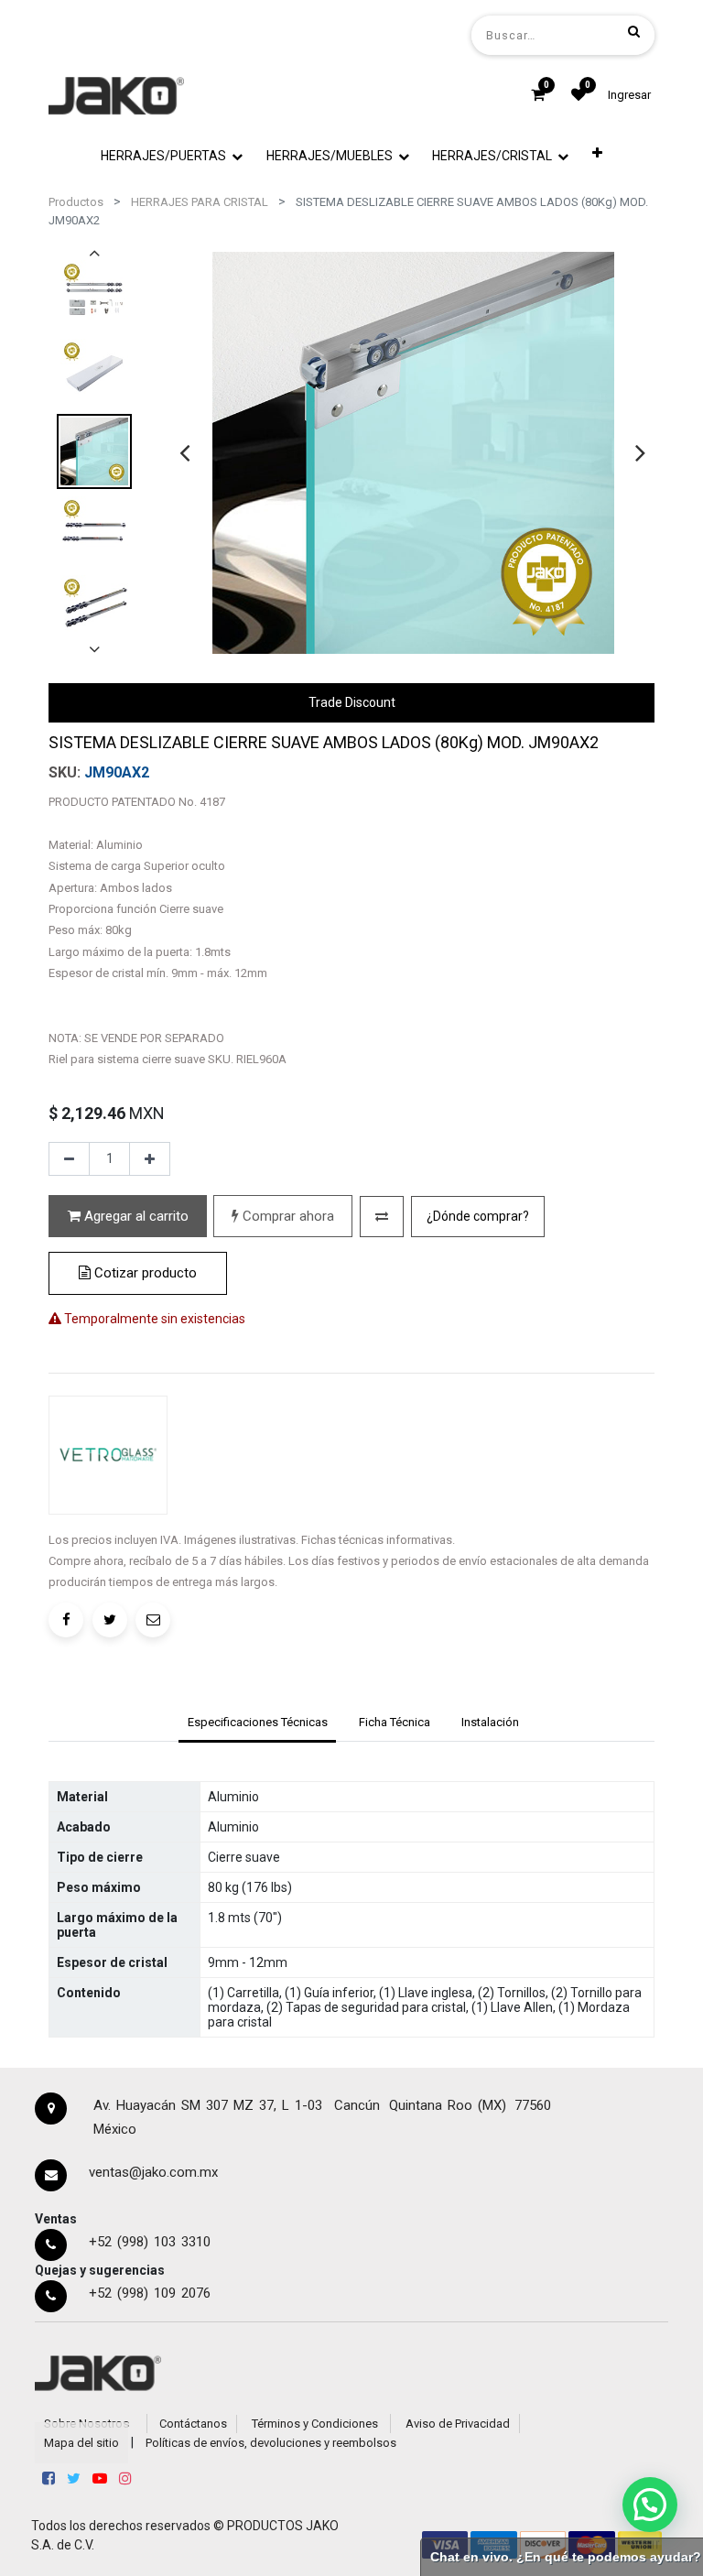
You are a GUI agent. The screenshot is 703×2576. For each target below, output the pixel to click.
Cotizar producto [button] (144, 1273)
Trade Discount (352, 702)
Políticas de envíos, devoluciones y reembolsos (271, 2443)
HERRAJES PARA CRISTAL (200, 202)
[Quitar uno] (69, 1159)
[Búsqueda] (634, 31)
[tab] (257, 1724)
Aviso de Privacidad (458, 2424)
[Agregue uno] (150, 1159)
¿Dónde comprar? (478, 1216)
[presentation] (184, 452)
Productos (76, 202)
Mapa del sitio (81, 2443)
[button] (597, 153)
